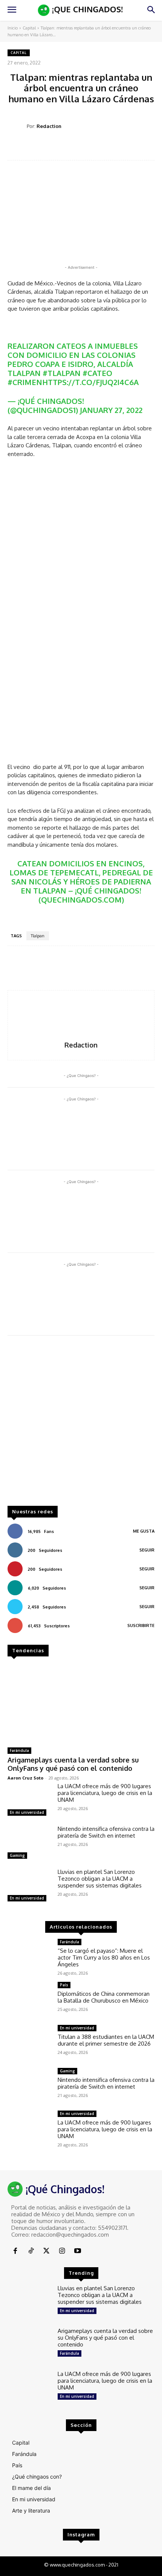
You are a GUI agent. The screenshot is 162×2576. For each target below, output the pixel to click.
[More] (136, 148)
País (64, 1985)
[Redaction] (17, 126)
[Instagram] (62, 2251)
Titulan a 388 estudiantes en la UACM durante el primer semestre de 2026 (106, 2040)
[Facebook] (49, 148)
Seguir (147, 1550)
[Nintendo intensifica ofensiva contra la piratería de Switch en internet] (30, 1843)
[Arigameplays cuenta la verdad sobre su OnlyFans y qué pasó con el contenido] (81, 1703)
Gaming (17, 1855)
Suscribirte (141, 1625)
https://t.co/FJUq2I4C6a (90, 382)
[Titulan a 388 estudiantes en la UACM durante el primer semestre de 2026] (30, 2043)
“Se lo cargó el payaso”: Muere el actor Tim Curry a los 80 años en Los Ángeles (104, 1957)
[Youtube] (78, 2251)
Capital (29, 28)
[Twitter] (67, 148)
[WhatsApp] (101, 148)
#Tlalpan (62, 373)
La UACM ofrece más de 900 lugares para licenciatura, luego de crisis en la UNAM (105, 1793)
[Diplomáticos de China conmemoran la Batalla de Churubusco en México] (30, 2000)
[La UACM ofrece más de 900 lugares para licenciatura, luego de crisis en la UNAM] (30, 1801)
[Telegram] (119, 148)
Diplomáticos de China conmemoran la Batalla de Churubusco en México (104, 1997)
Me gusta (144, 1531)
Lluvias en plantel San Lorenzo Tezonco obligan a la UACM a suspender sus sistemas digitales (100, 1879)
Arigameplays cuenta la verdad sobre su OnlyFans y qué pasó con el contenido (73, 1764)
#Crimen (25, 382)
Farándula (19, 1750)
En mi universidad (27, 1812)
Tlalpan (38, 936)
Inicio (13, 28)
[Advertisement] (81, 1424)
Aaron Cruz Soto (25, 1778)
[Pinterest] (84, 148)
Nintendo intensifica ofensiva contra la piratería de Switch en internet (106, 1832)
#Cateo (97, 373)
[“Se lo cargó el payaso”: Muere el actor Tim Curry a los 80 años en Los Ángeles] (30, 1957)
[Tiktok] (31, 2251)
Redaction (49, 126)
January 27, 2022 (111, 410)
